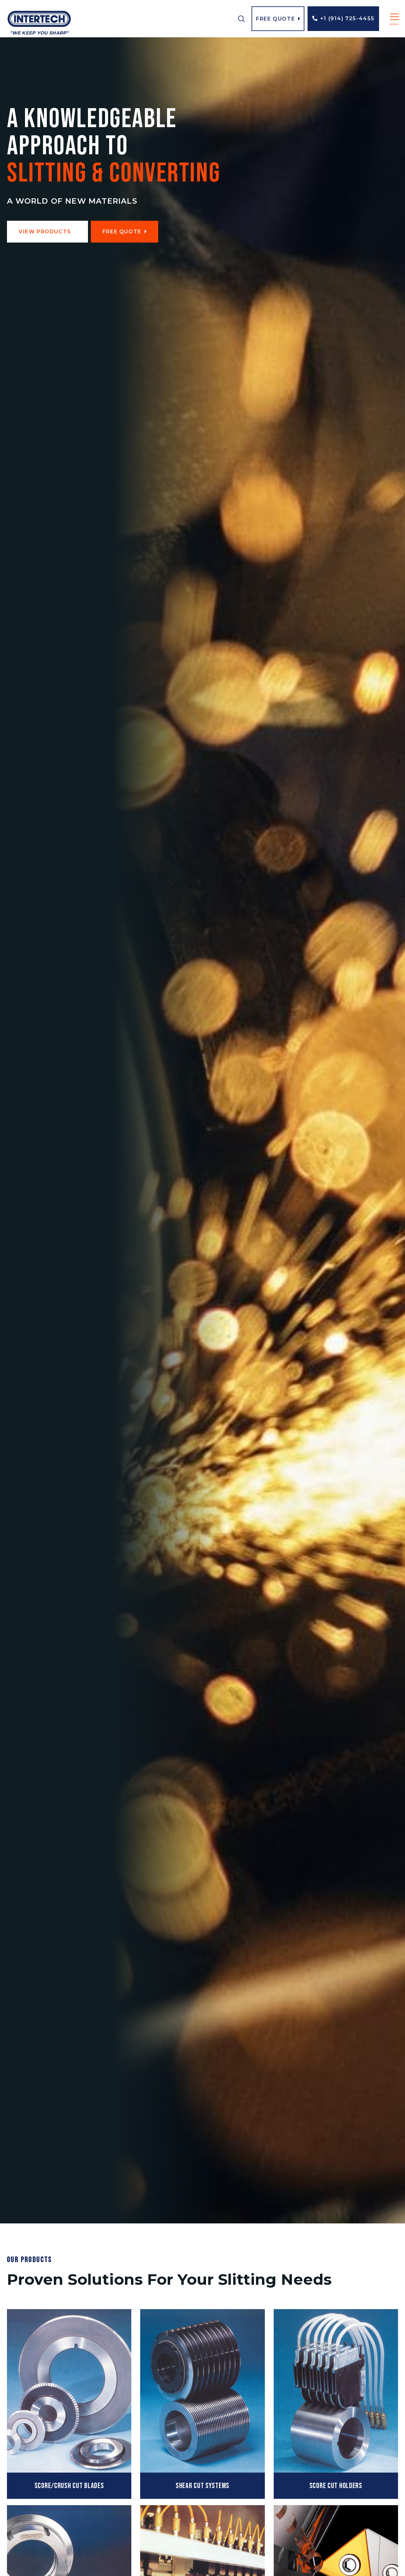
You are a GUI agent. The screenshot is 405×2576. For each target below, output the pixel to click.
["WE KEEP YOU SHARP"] (39, 19)
